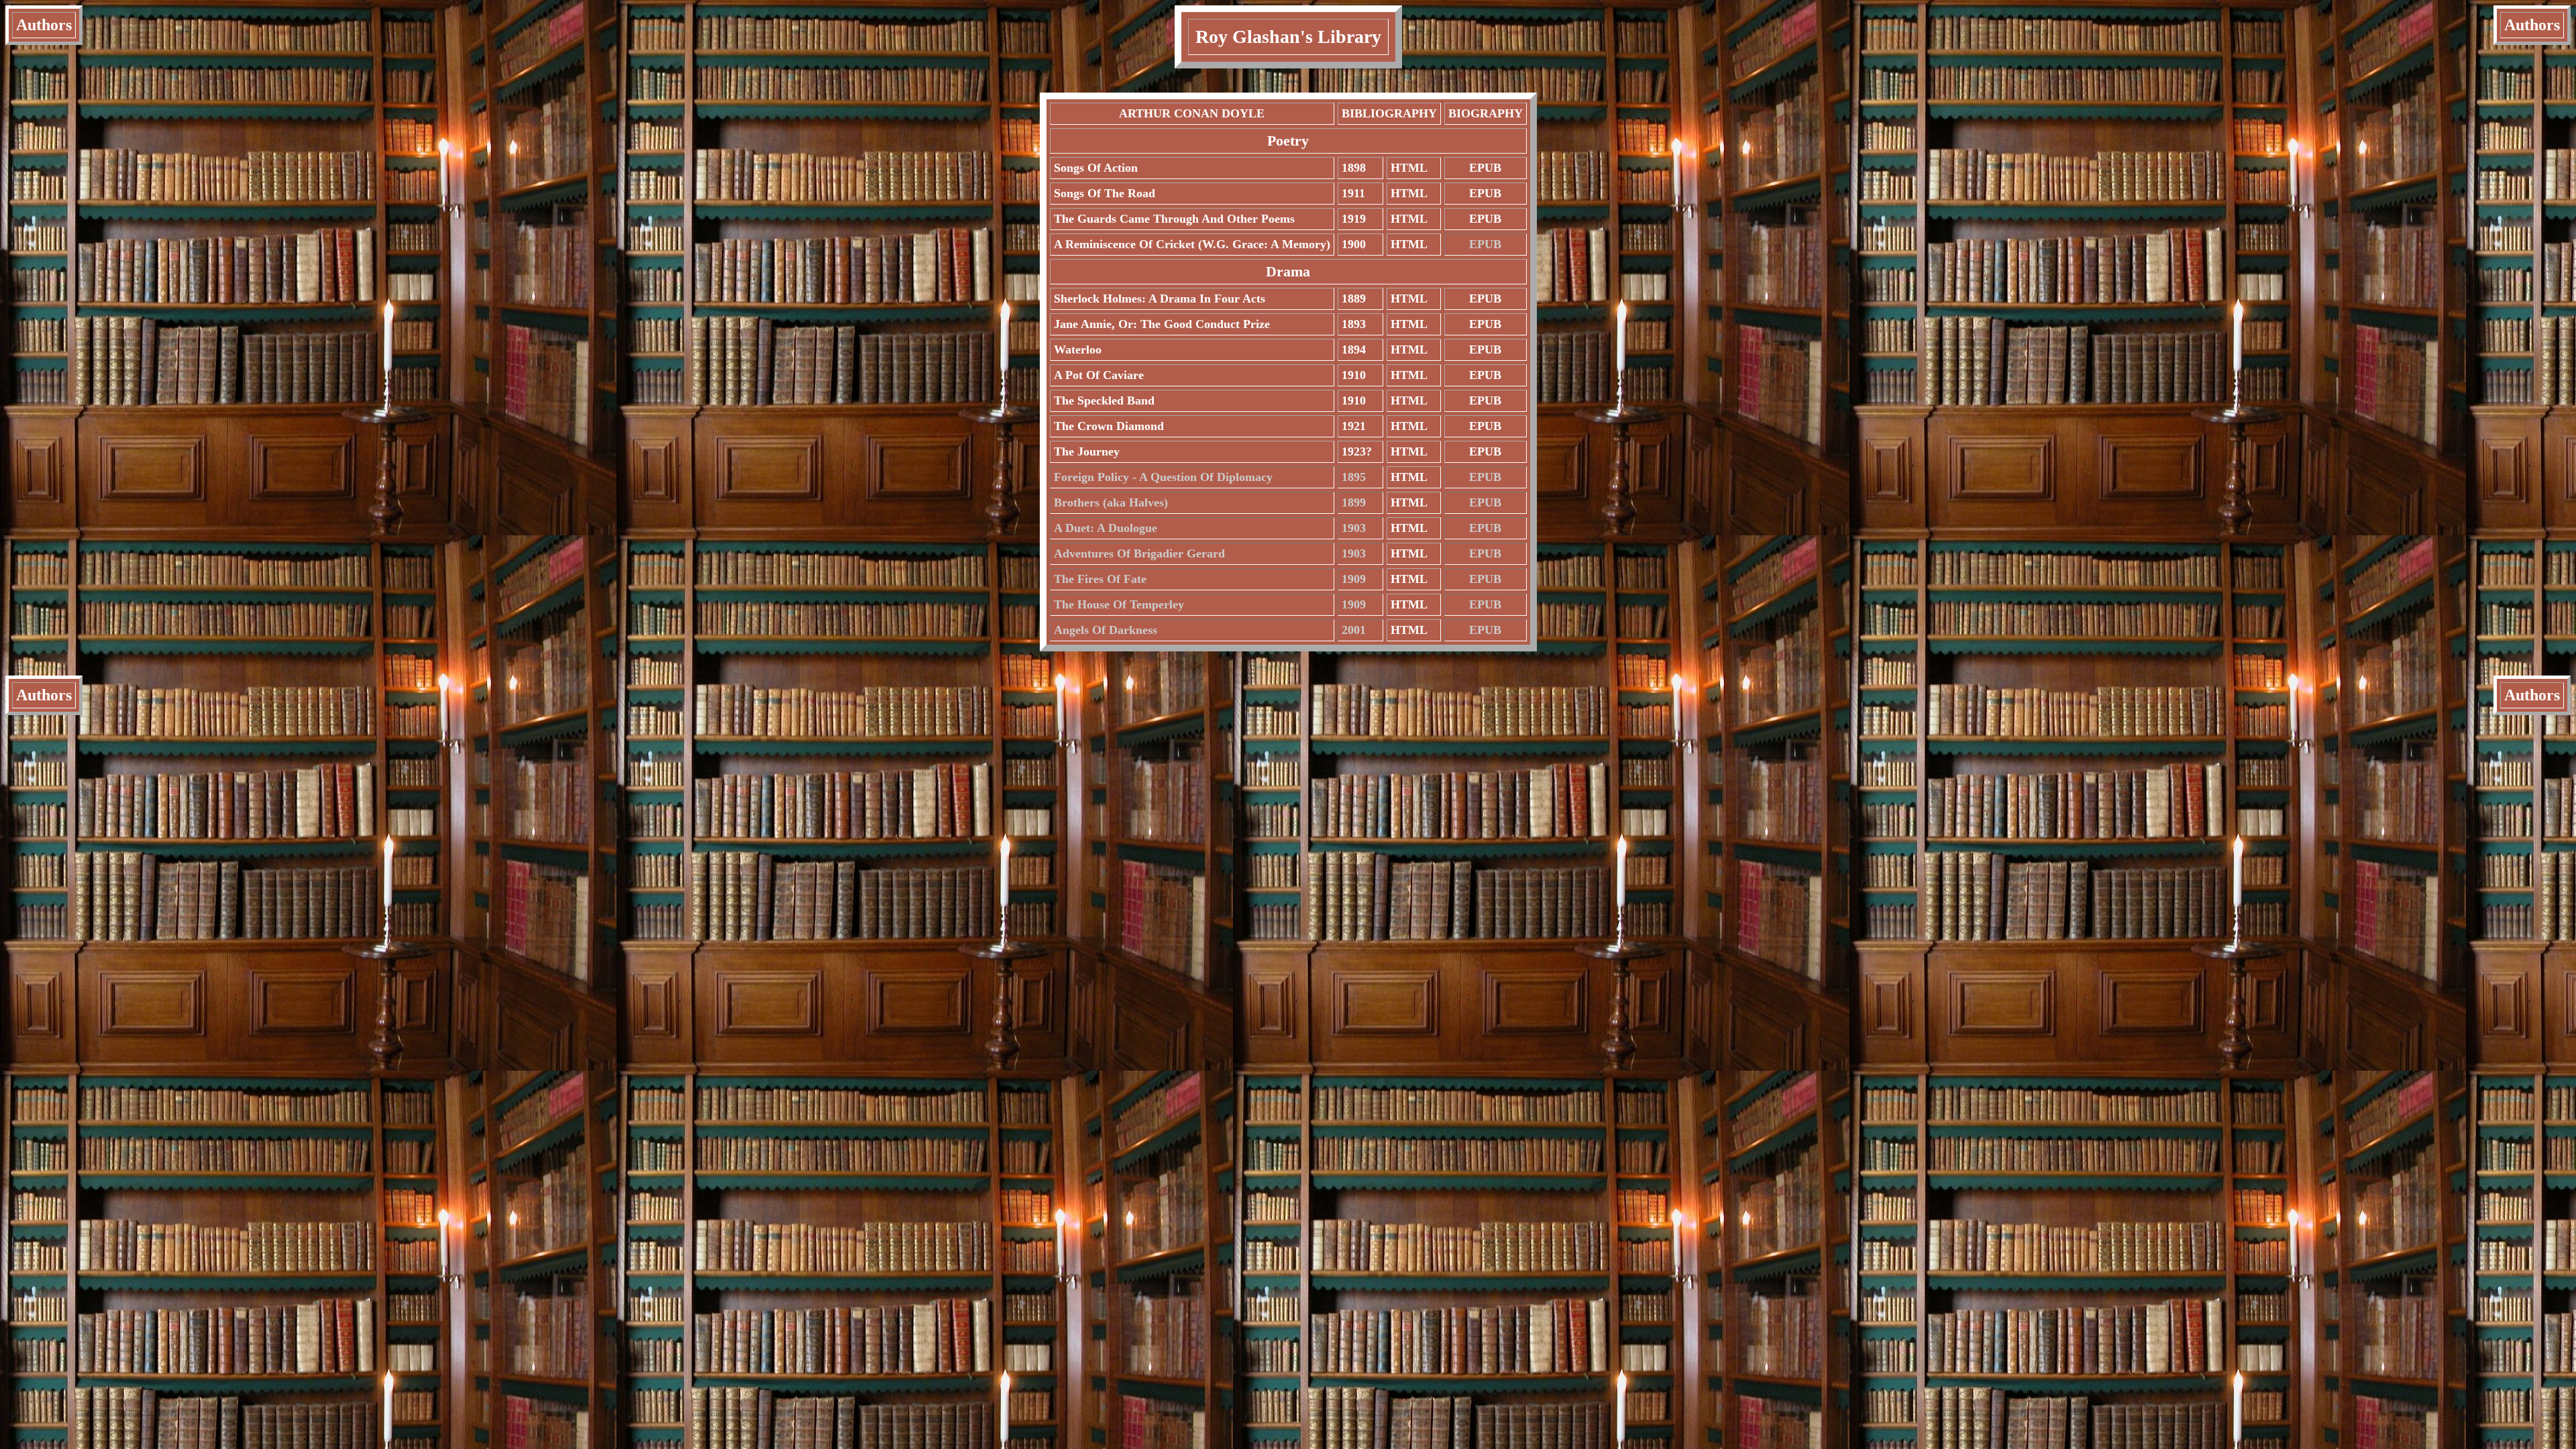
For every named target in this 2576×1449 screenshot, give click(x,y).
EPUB (1485, 168)
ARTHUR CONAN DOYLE (1192, 113)
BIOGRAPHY (1486, 113)
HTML (1409, 168)
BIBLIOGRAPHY (1389, 113)
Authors (44, 25)
